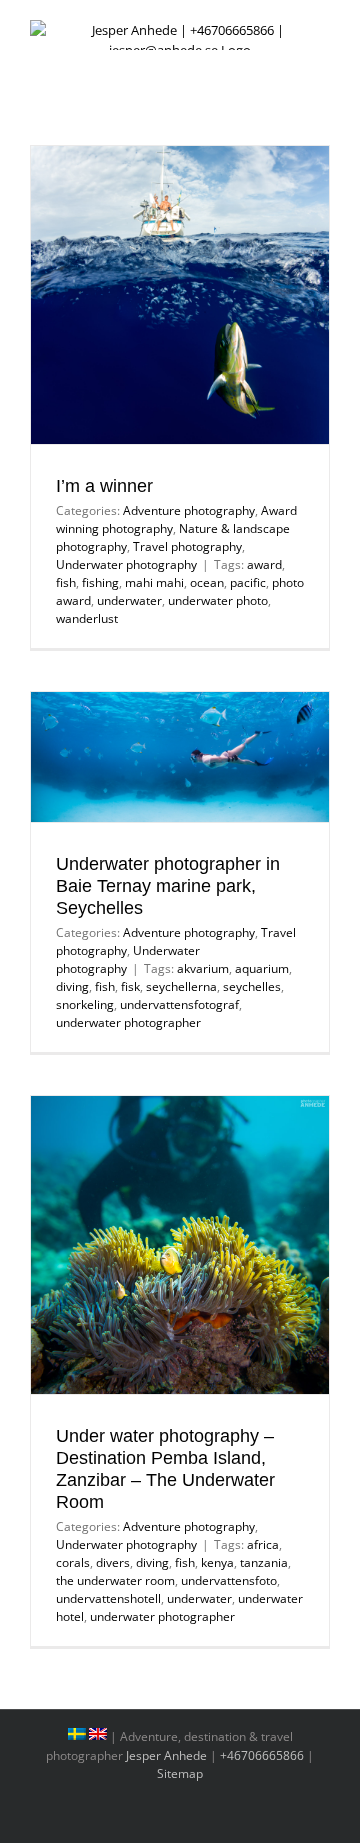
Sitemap (180, 1773)
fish (66, 582)
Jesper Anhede (166, 1755)
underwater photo (218, 600)
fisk (130, 986)
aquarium (262, 968)
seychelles (252, 986)
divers (113, 1562)
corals (73, 1562)
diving (72, 986)
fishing (100, 582)
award (264, 564)
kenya (217, 1562)
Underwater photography (126, 564)
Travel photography (187, 546)
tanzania (264, 1562)
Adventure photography (189, 510)
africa (263, 1544)
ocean (207, 582)
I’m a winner (104, 486)
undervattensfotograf (179, 1004)
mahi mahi (154, 582)
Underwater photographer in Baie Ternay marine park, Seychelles (168, 886)
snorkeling (85, 1004)
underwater (129, 600)
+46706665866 (262, 1755)
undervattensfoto (229, 1580)
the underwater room (115, 1580)
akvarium (203, 968)
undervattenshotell (108, 1598)
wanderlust (87, 618)
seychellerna (181, 986)
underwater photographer (128, 1022)
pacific (248, 582)
